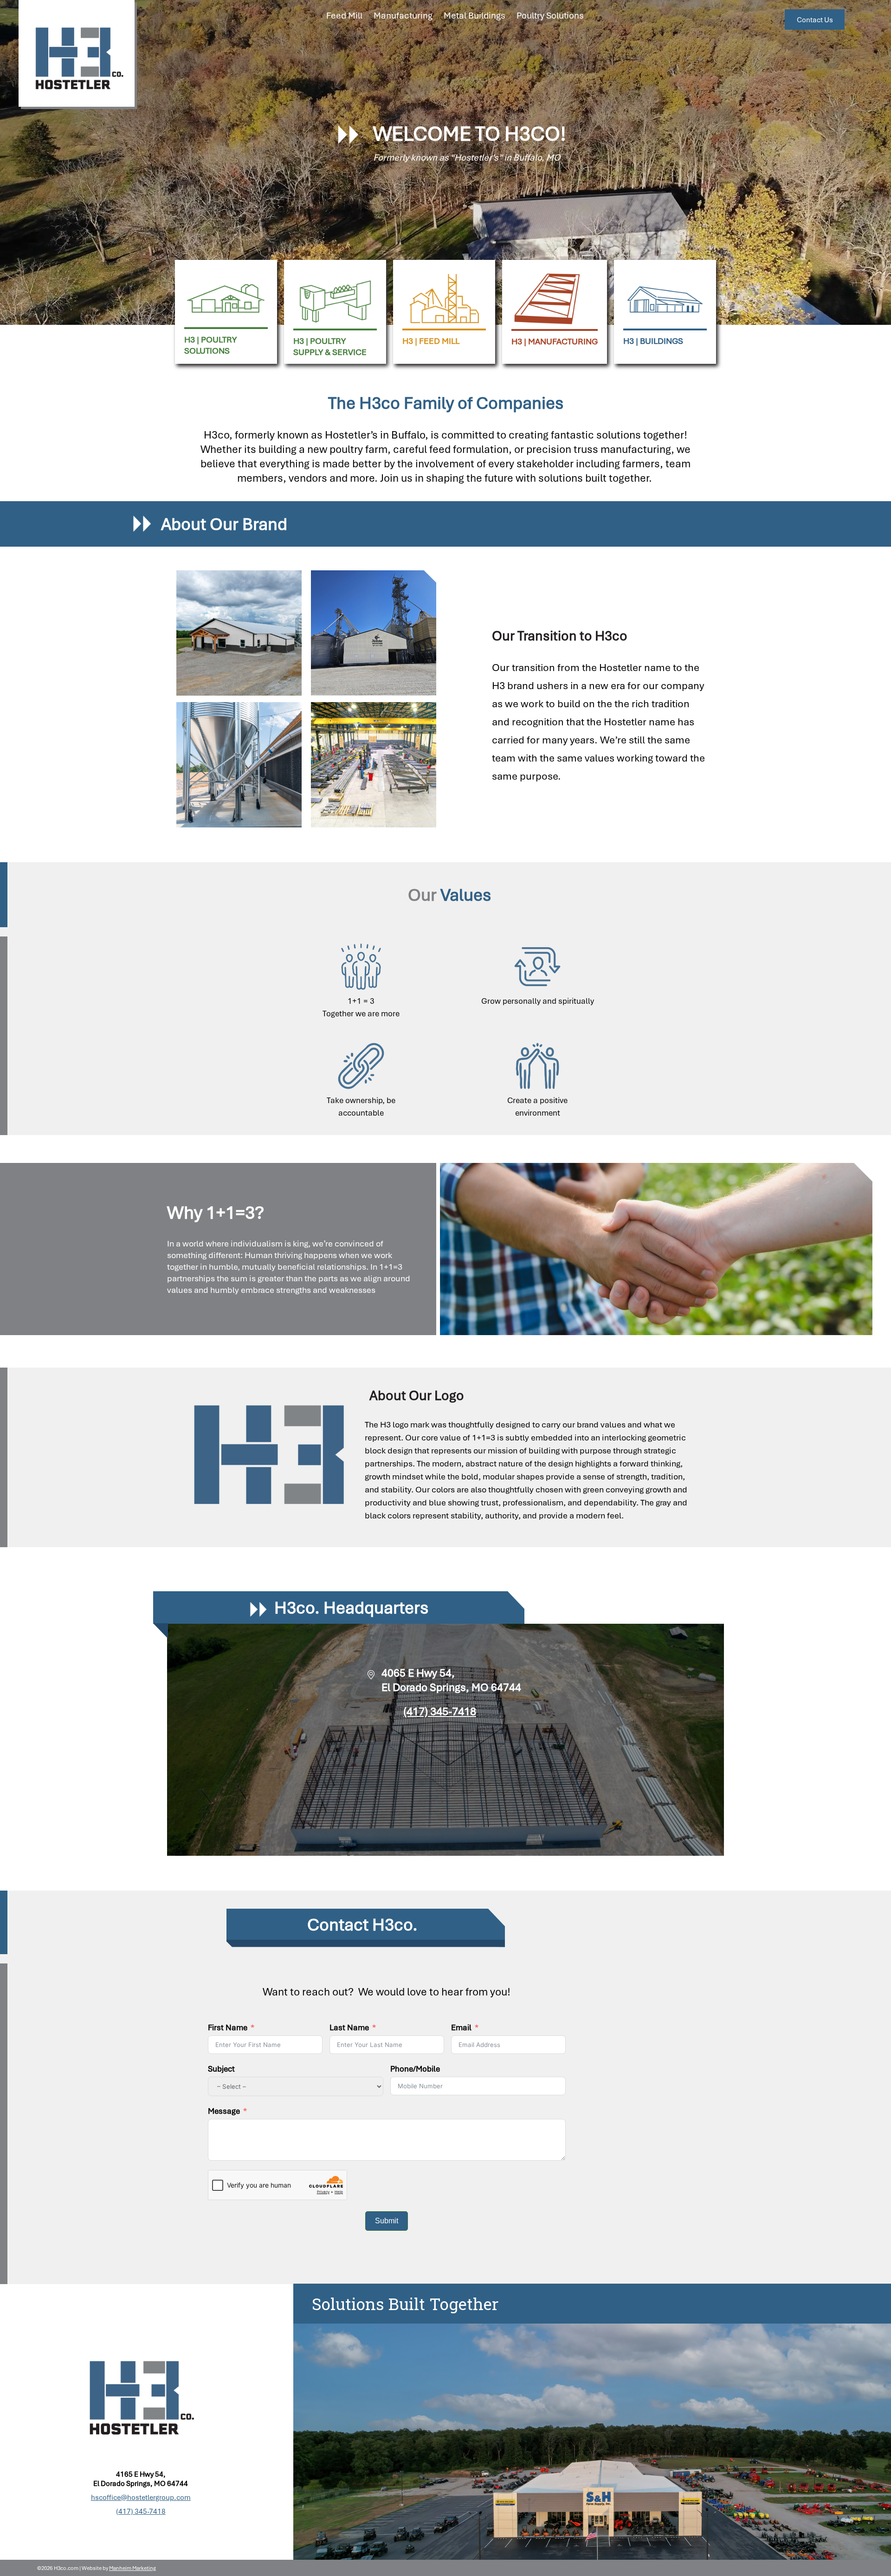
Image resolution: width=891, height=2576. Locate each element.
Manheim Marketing (132, 2568)
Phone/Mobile (415, 2069)
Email (461, 2027)
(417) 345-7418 (440, 1711)
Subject (221, 2069)
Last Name (349, 2027)
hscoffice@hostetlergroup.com (141, 2497)
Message (224, 2111)
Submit (387, 2221)
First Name (228, 2027)
